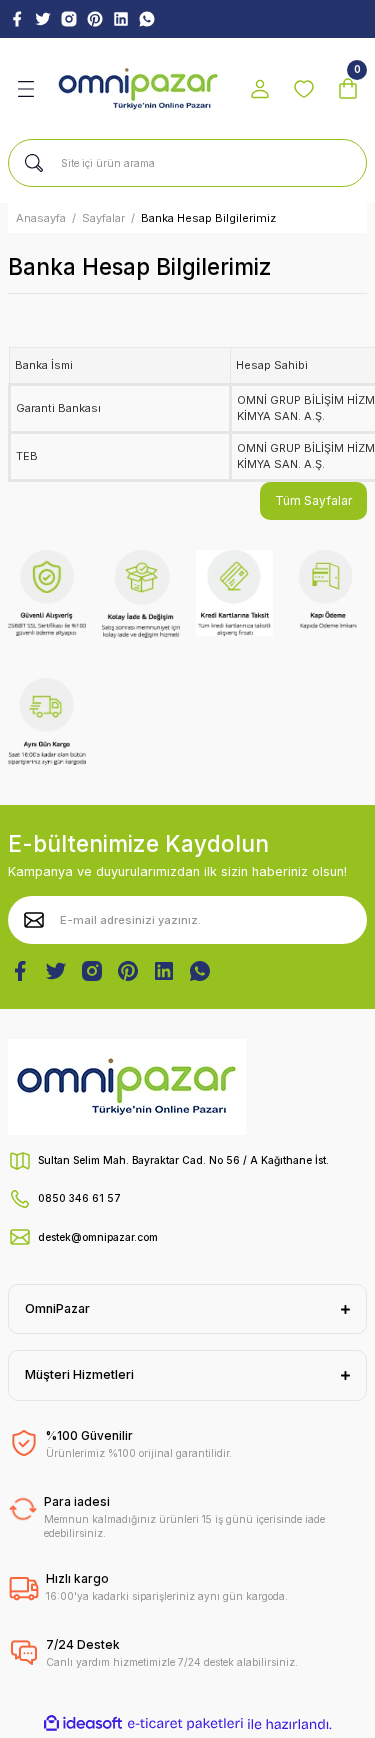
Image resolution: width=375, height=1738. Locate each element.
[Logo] (138, 89)
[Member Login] (260, 89)
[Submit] (34, 920)
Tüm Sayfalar (313, 500)
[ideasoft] (83, 1724)
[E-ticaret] (185, 1724)
